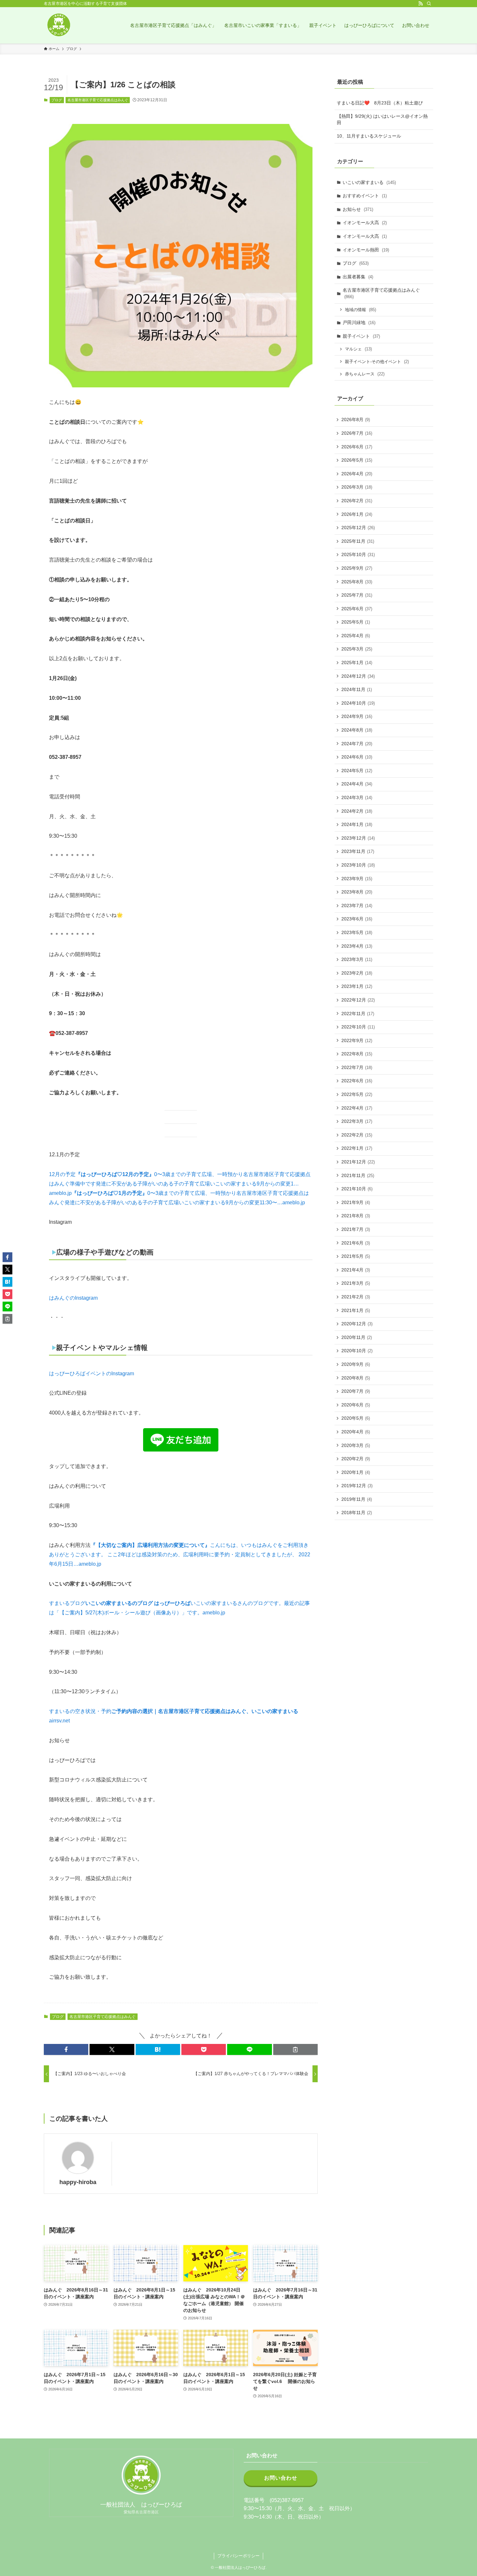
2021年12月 (358, 1162)
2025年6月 (357, 609)
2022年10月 (358, 1027)
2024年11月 (357, 689)
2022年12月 (358, 1000)
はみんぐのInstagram (73, 1298)
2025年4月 (356, 636)
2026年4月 (357, 474)
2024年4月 (357, 784)
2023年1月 (357, 986)
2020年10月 (357, 1351)
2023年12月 (358, 838)
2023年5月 (357, 932)
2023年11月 (358, 851)
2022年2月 (357, 1135)
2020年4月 (356, 1432)
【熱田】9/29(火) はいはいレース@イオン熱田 (382, 119)
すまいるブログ (67, 1603)
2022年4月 (357, 1108)
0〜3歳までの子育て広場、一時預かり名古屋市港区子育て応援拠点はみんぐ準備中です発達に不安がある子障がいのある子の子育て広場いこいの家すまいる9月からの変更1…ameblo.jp (180, 1184)
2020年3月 (356, 1445)
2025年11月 (358, 541)
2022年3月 (357, 1121)
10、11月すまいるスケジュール (369, 136)
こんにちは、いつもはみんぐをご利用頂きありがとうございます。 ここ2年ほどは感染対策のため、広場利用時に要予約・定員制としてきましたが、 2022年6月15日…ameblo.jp (180, 1555)
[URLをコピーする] (295, 2049)
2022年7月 (357, 1067)
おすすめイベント (365, 196)
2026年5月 (357, 460)
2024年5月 (357, 771)
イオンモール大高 (365, 223)
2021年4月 (356, 1270)
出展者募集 (358, 277)
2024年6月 (357, 757)
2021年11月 (358, 1175)
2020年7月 (356, 1391)
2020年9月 (356, 1364)
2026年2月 (357, 501)
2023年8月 (357, 892)
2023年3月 (357, 959)
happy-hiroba (78, 2182)
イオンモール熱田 (366, 250)
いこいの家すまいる (369, 182)
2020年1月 (356, 1472)
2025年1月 (357, 662)
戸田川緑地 (359, 322)
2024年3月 (357, 797)
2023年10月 (358, 865)
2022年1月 (357, 1148)
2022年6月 (357, 1081)
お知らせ (358, 209)
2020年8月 (356, 1378)
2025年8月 (357, 582)
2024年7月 (357, 744)
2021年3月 (356, 1283)
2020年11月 (357, 1337)
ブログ (57, 100)
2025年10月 (358, 554)
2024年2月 (357, 811)
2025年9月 (357, 568)
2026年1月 (357, 514)
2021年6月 (356, 1243)
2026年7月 (357, 433)
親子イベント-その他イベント (377, 362)
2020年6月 (356, 1405)
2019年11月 (357, 1499)
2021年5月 (356, 1256)
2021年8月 (356, 1216)
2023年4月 (357, 946)
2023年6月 (357, 919)
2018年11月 (357, 1513)
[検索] (429, 4)
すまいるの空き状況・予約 (80, 1711)
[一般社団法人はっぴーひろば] (58, 25)
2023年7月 (357, 905)
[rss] (421, 4)
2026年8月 (356, 419)
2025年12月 (358, 528)
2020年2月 (356, 1459)
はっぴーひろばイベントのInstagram (92, 1373)
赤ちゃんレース (365, 374)
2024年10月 (358, 703)
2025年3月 (357, 649)
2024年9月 (357, 716)
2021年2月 (356, 1297)
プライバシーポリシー (238, 2556)
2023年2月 (357, 973)
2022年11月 (358, 1014)
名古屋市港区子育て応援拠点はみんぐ (98, 100)
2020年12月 (357, 1324)
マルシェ (358, 349)
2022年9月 (357, 1040)
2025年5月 (356, 622)
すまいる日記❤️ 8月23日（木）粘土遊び (380, 103)
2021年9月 (356, 1202)
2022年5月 (357, 1094)
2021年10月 (357, 1189)
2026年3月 (357, 487)
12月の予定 (62, 1174)
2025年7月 (357, 595)
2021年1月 (356, 1310)
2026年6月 (357, 447)
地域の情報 (361, 310)
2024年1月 (357, 824)
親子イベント (361, 336)
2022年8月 (357, 1054)
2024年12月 (358, 676)
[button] (66, 2049)
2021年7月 (356, 1229)
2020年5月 (356, 1418)
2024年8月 (357, 730)
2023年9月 (357, 879)
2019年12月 (357, 1486)
